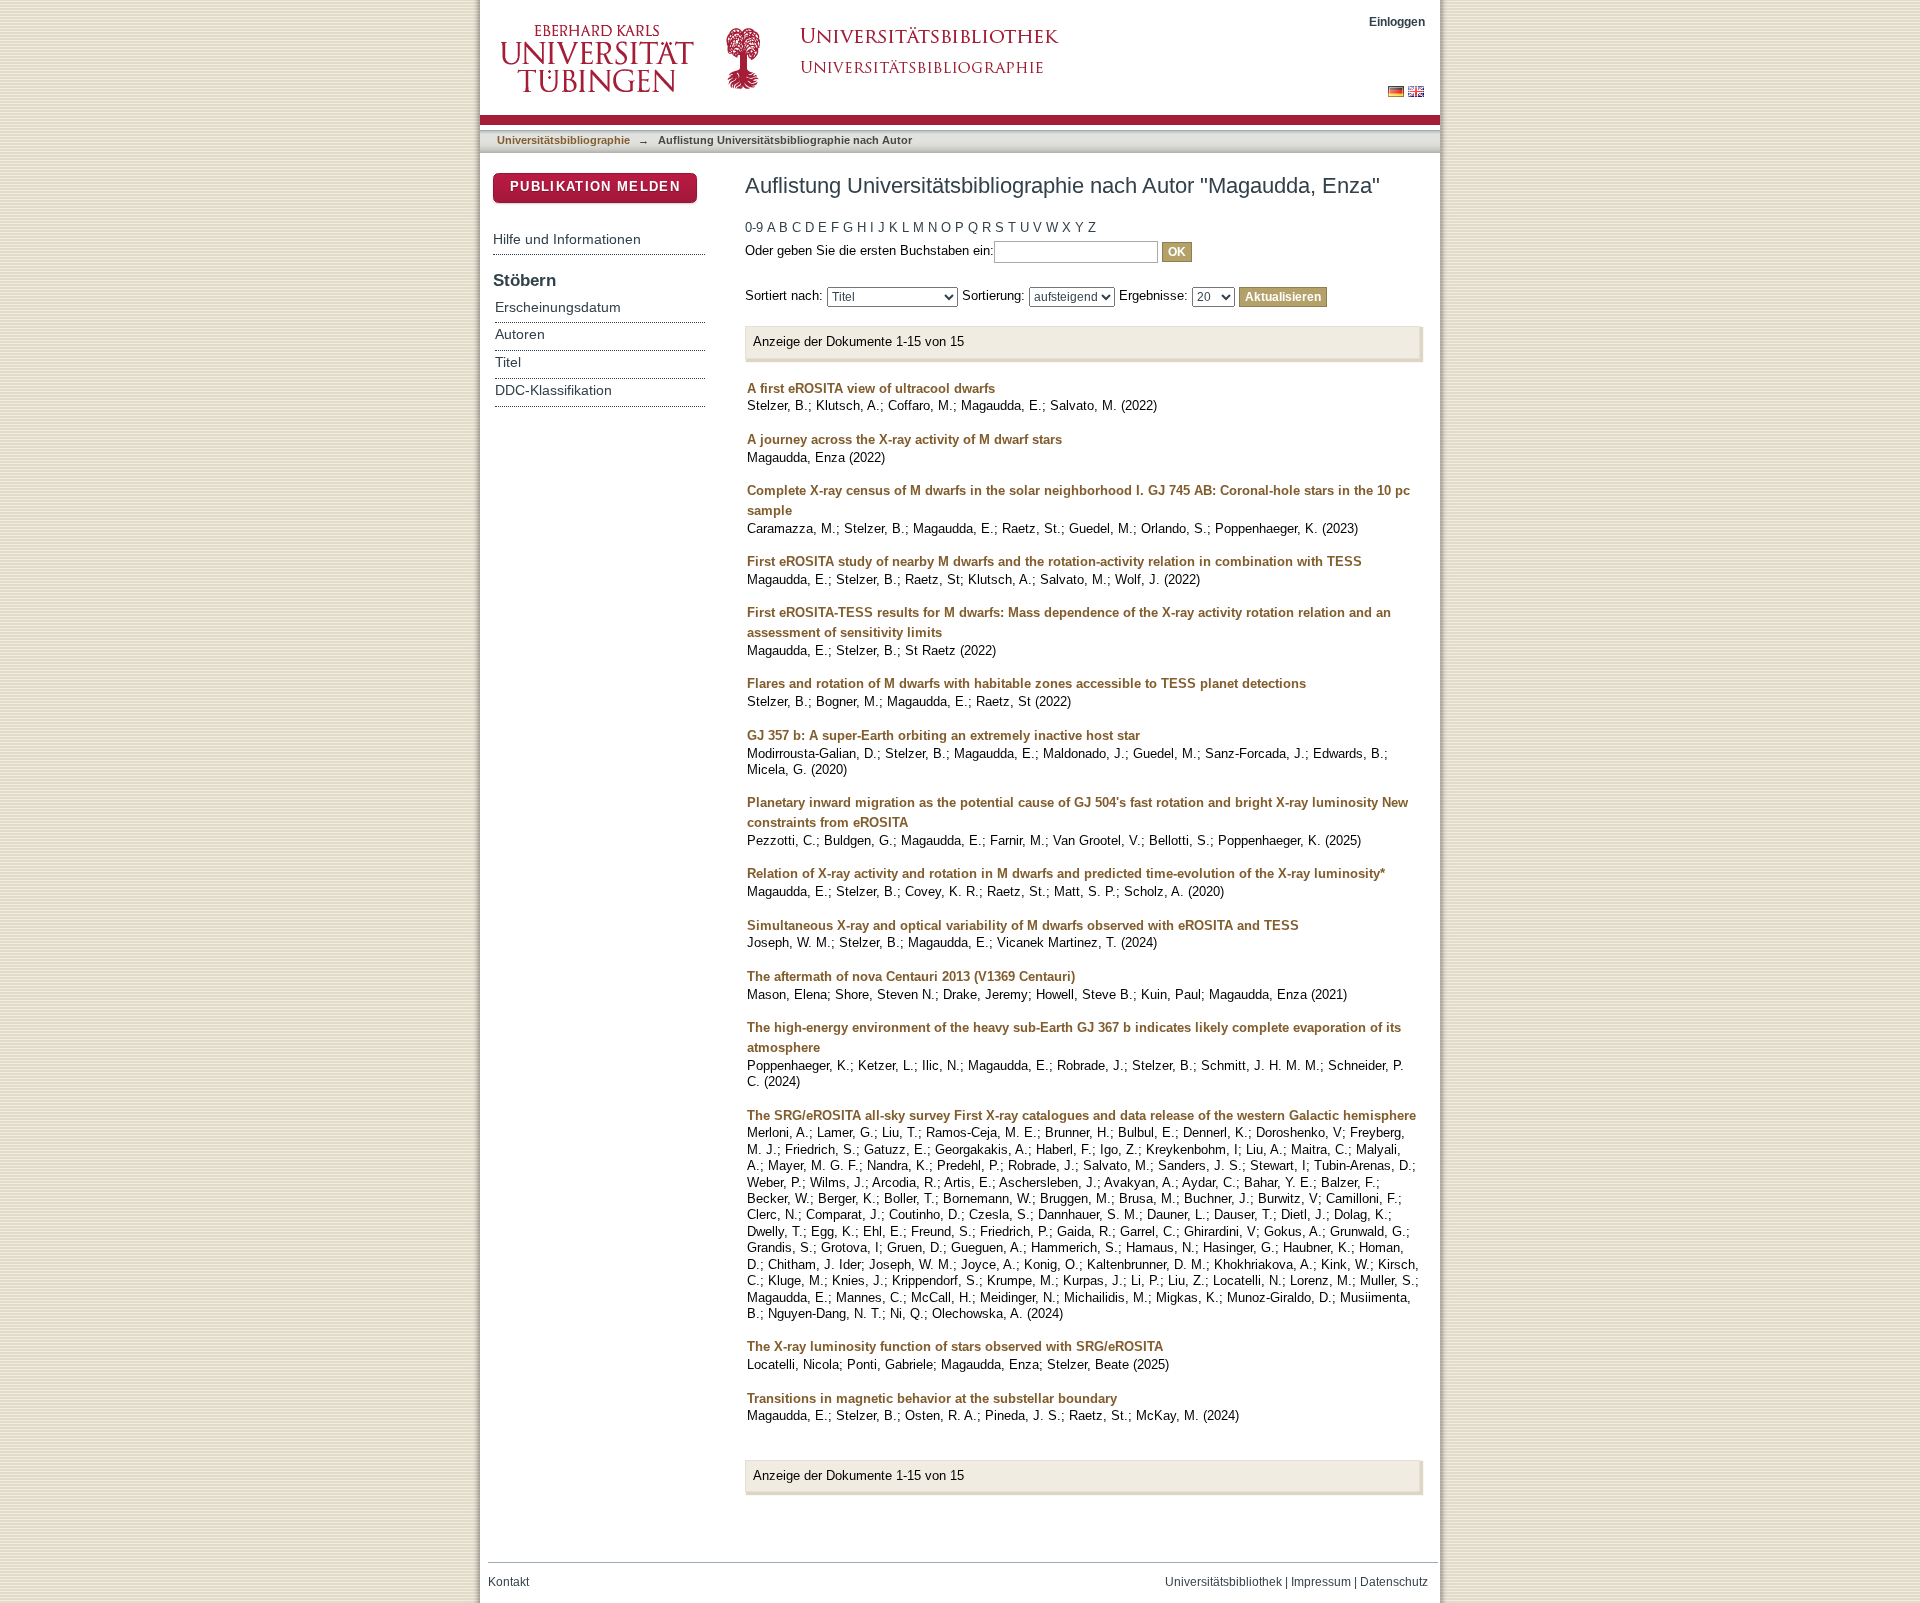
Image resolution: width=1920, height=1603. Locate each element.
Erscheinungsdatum (558, 307)
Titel (508, 362)
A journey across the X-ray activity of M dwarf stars (904, 439)
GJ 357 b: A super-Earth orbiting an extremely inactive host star (943, 735)
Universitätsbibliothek (1223, 1582)
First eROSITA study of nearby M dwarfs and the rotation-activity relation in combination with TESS (1054, 561)
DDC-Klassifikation (553, 390)
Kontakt (508, 1582)
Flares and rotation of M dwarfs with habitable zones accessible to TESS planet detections (1026, 683)
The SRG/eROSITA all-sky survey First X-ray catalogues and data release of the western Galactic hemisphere (1081, 1115)
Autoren (520, 334)
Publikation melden (595, 186)
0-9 (754, 227)
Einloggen (1397, 21)
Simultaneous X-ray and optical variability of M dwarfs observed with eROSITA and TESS (1023, 925)
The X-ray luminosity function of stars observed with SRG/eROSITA (955, 1346)
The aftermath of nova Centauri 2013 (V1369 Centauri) (911, 976)
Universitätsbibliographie (563, 140)
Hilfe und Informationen (567, 239)
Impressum (1321, 1582)
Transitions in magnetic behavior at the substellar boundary (932, 1398)
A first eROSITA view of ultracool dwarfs (871, 388)
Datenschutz (1394, 1582)
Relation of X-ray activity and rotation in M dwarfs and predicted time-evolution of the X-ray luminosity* (1066, 873)
